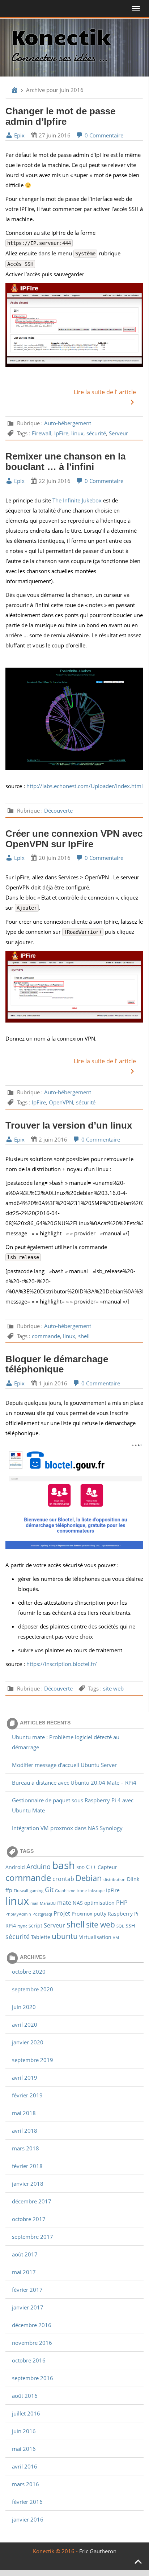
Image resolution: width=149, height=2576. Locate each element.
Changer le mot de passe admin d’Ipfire (60, 116)
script (35, 1926)
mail (34, 1903)
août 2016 (25, 2396)
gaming (37, 1891)
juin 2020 (24, 2007)
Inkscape (96, 1891)
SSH (130, 1926)
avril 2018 (25, 2131)
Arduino (39, 1866)
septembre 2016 (33, 2378)
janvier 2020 (28, 2042)
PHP (122, 1902)
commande (46, 1336)
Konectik (61, 36)
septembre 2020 (33, 1989)
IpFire (61, 433)
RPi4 (11, 1926)
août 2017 (25, 2254)
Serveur (118, 433)
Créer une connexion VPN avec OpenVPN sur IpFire (74, 839)
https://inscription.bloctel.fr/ (62, 1664)
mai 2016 (24, 2449)
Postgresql (42, 1914)
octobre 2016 (29, 2360)
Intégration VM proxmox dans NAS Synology (67, 1828)
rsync (22, 1926)
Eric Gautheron (98, 2551)
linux (77, 433)
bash (63, 1865)
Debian (89, 1878)
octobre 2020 (29, 1971)
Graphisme (65, 1891)
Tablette (41, 1937)
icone (82, 1891)
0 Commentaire (103, 135)
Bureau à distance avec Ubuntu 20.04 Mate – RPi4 (74, 1782)
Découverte (58, 810)
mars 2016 (25, 2484)
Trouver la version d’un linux (69, 1125)
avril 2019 (25, 2078)
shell (84, 1336)
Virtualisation (95, 1937)
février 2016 (27, 2502)
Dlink (133, 1879)
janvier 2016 (28, 2519)
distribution (114, 1880)
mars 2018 (25, 2148)
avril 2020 (25, 2025)
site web (113, 1688)
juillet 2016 (26, 2413)
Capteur (107, 1867)
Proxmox (82, 1914)
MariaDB (48, 1903)
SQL (120, 1926)
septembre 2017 (33, 2237)
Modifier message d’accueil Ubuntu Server (64, 1765)
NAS (78, 1903)
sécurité (96, 433)
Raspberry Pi (123, 1914)
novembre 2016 (32, 2343)
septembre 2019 (33, 2060)
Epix (19, 135)
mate (64, 1902)
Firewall (42, 433)
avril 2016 (25, 2466)
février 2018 (27, 2166)
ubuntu (65, 1936)
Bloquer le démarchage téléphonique (57, 1364)
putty (100, 1914)
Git (49, 1889)
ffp (9, 1890)
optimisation (99, 1903)
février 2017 (27, 2290)
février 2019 (27, 2095)
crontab (63, 1879)
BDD (80, 1868)
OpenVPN (61, 1102)
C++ (91, 1867)
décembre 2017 (32, 2201)
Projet (62, 1913)
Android (15, 1867)
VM (116, 1938)
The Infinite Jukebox (77, 500)
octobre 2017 (29, 2219)
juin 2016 (24, 2431)
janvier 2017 (28, 2307)
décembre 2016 (32, 2325)
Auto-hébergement (68, 423)
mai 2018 (24, 2113)
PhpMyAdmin (18, 1914)
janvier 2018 (28, 2184)
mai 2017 (24, 2272)
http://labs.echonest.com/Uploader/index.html (85, 786)
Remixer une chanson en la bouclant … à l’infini (65, 461)
